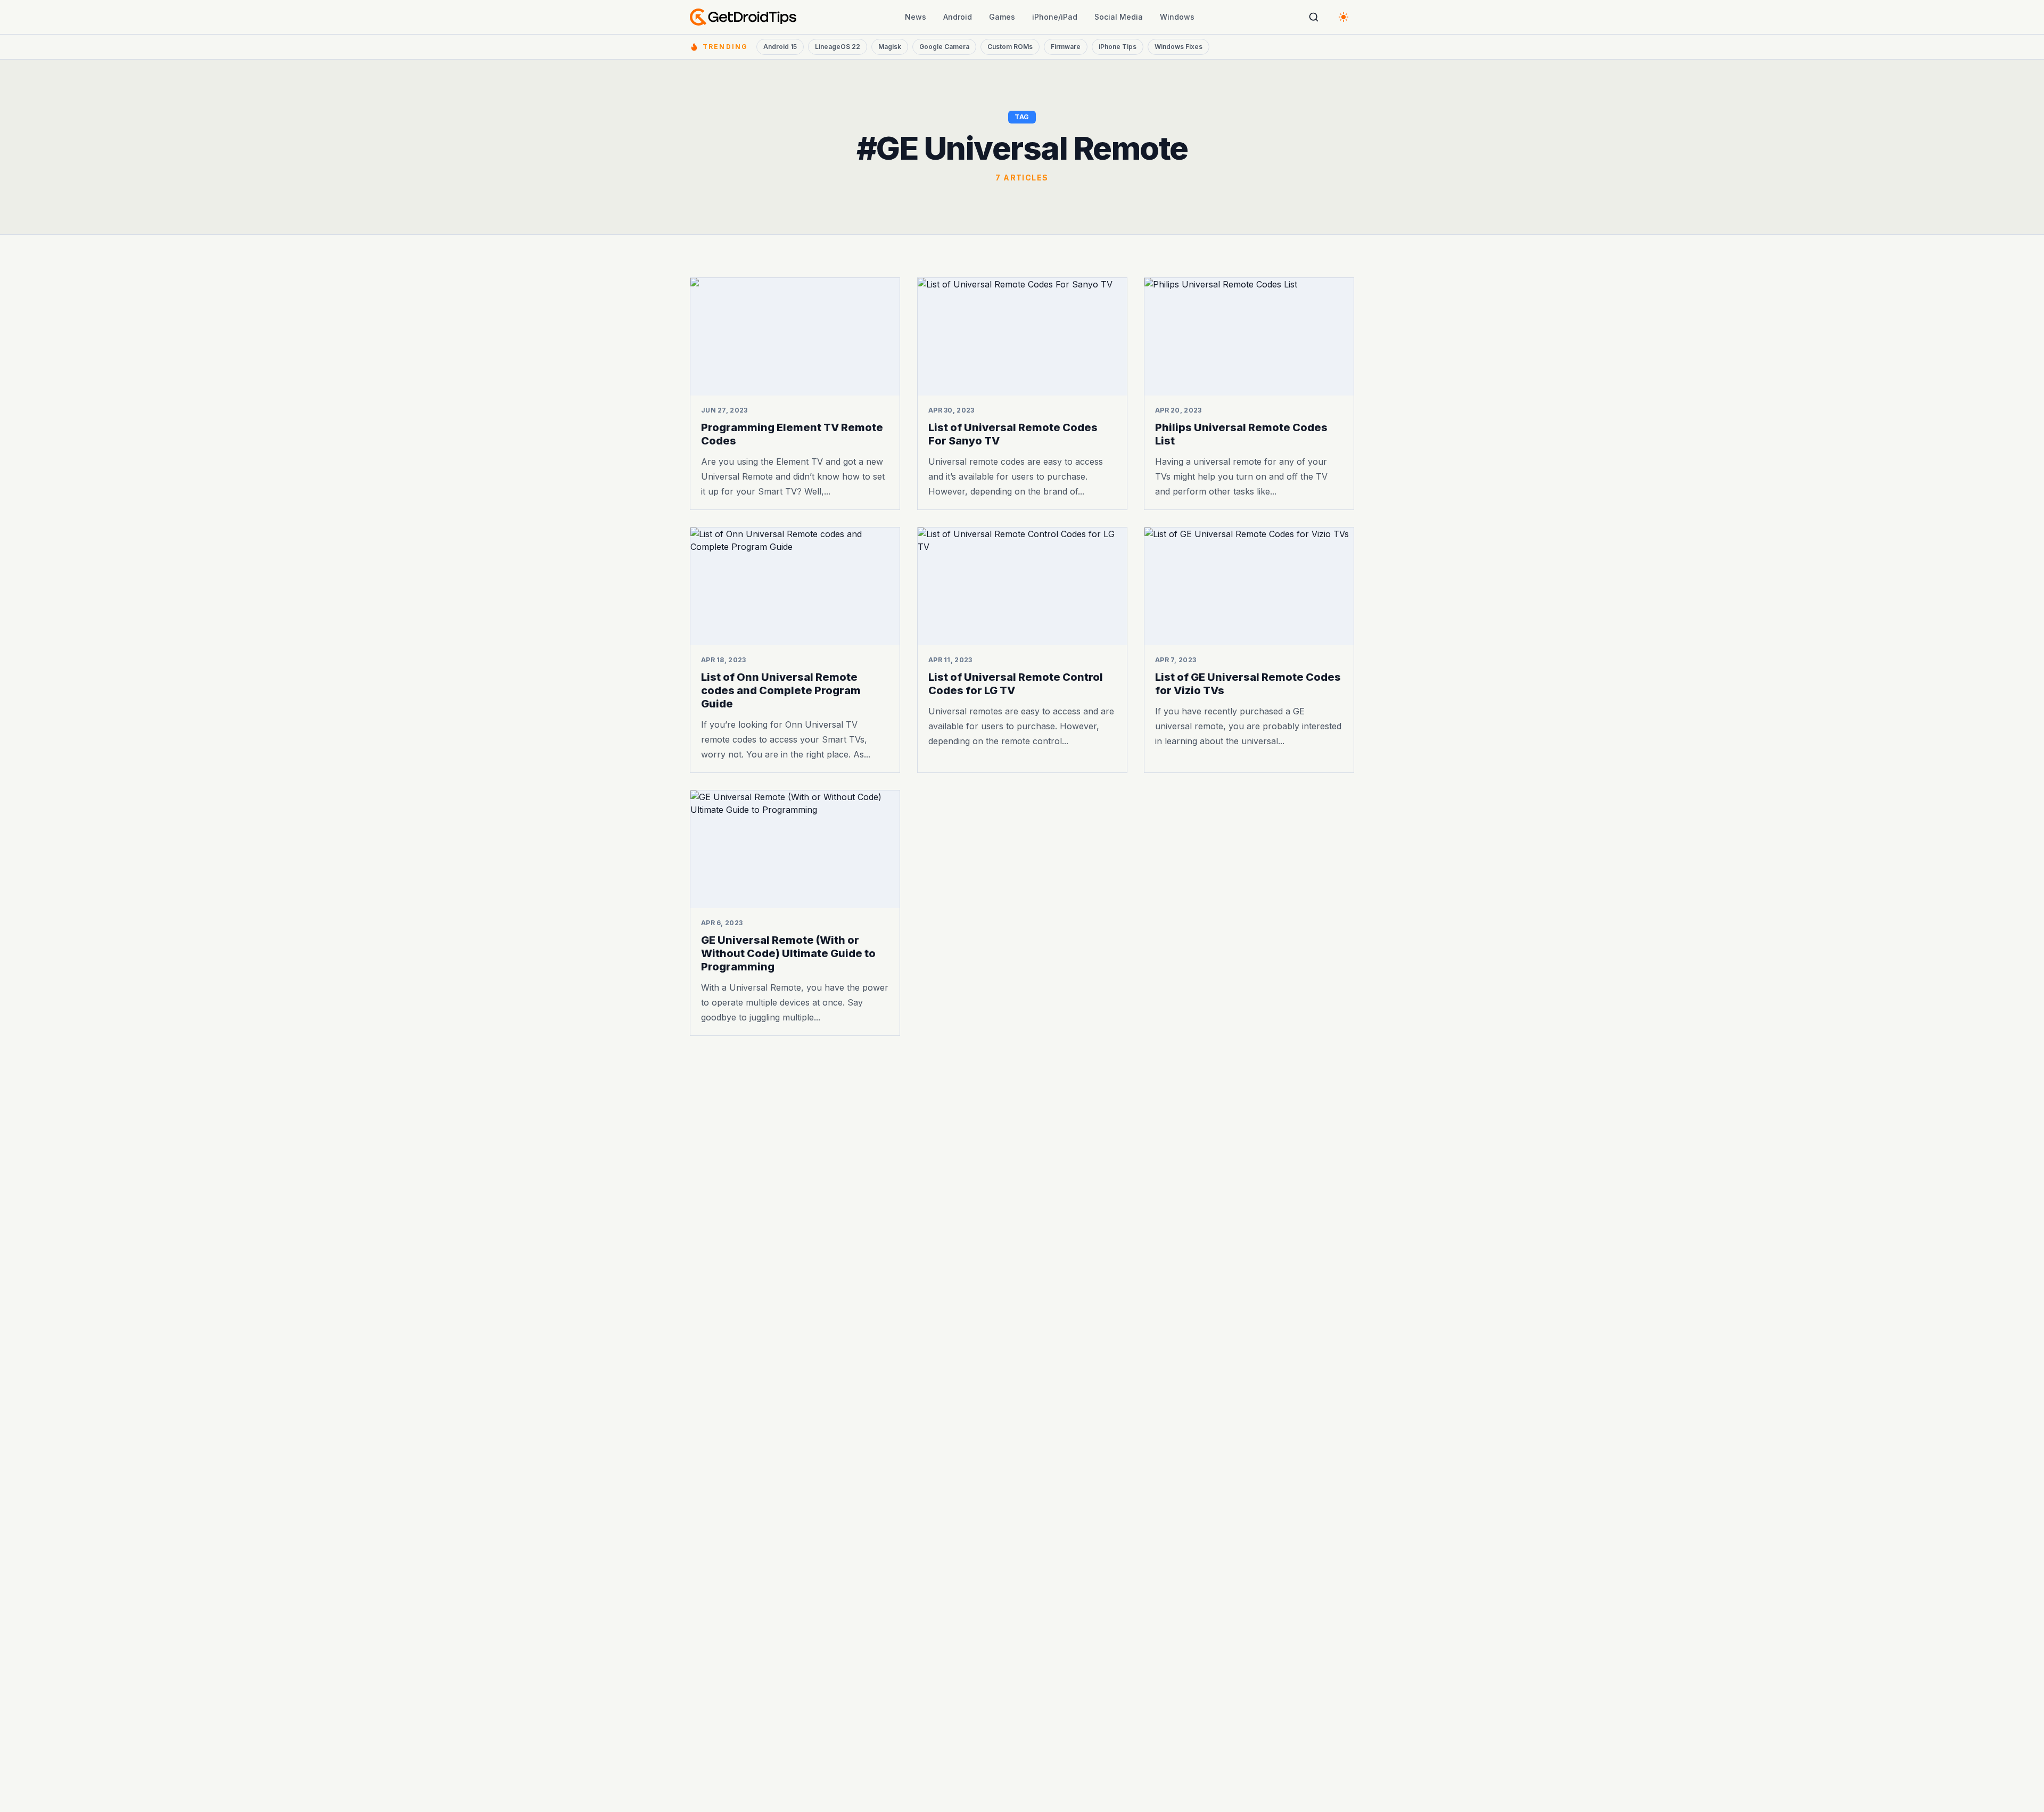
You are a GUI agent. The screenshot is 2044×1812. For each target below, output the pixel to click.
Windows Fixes (1178, 47)
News (916, 17)
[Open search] (1314, 17)
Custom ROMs (1010, 47)
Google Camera (944, 47)
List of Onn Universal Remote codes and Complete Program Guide (781, 690)
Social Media (1119, 17)
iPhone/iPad (1055, 17)
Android (958, 17)
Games (1002, 17)
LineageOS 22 (838, 47)
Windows (1177, 17)
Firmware (1066, 47)
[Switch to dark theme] (1344, 17)
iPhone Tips (1118, 47)
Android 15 (780, 47)
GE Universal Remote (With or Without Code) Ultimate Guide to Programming (788, 953)
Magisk (890, 47)
